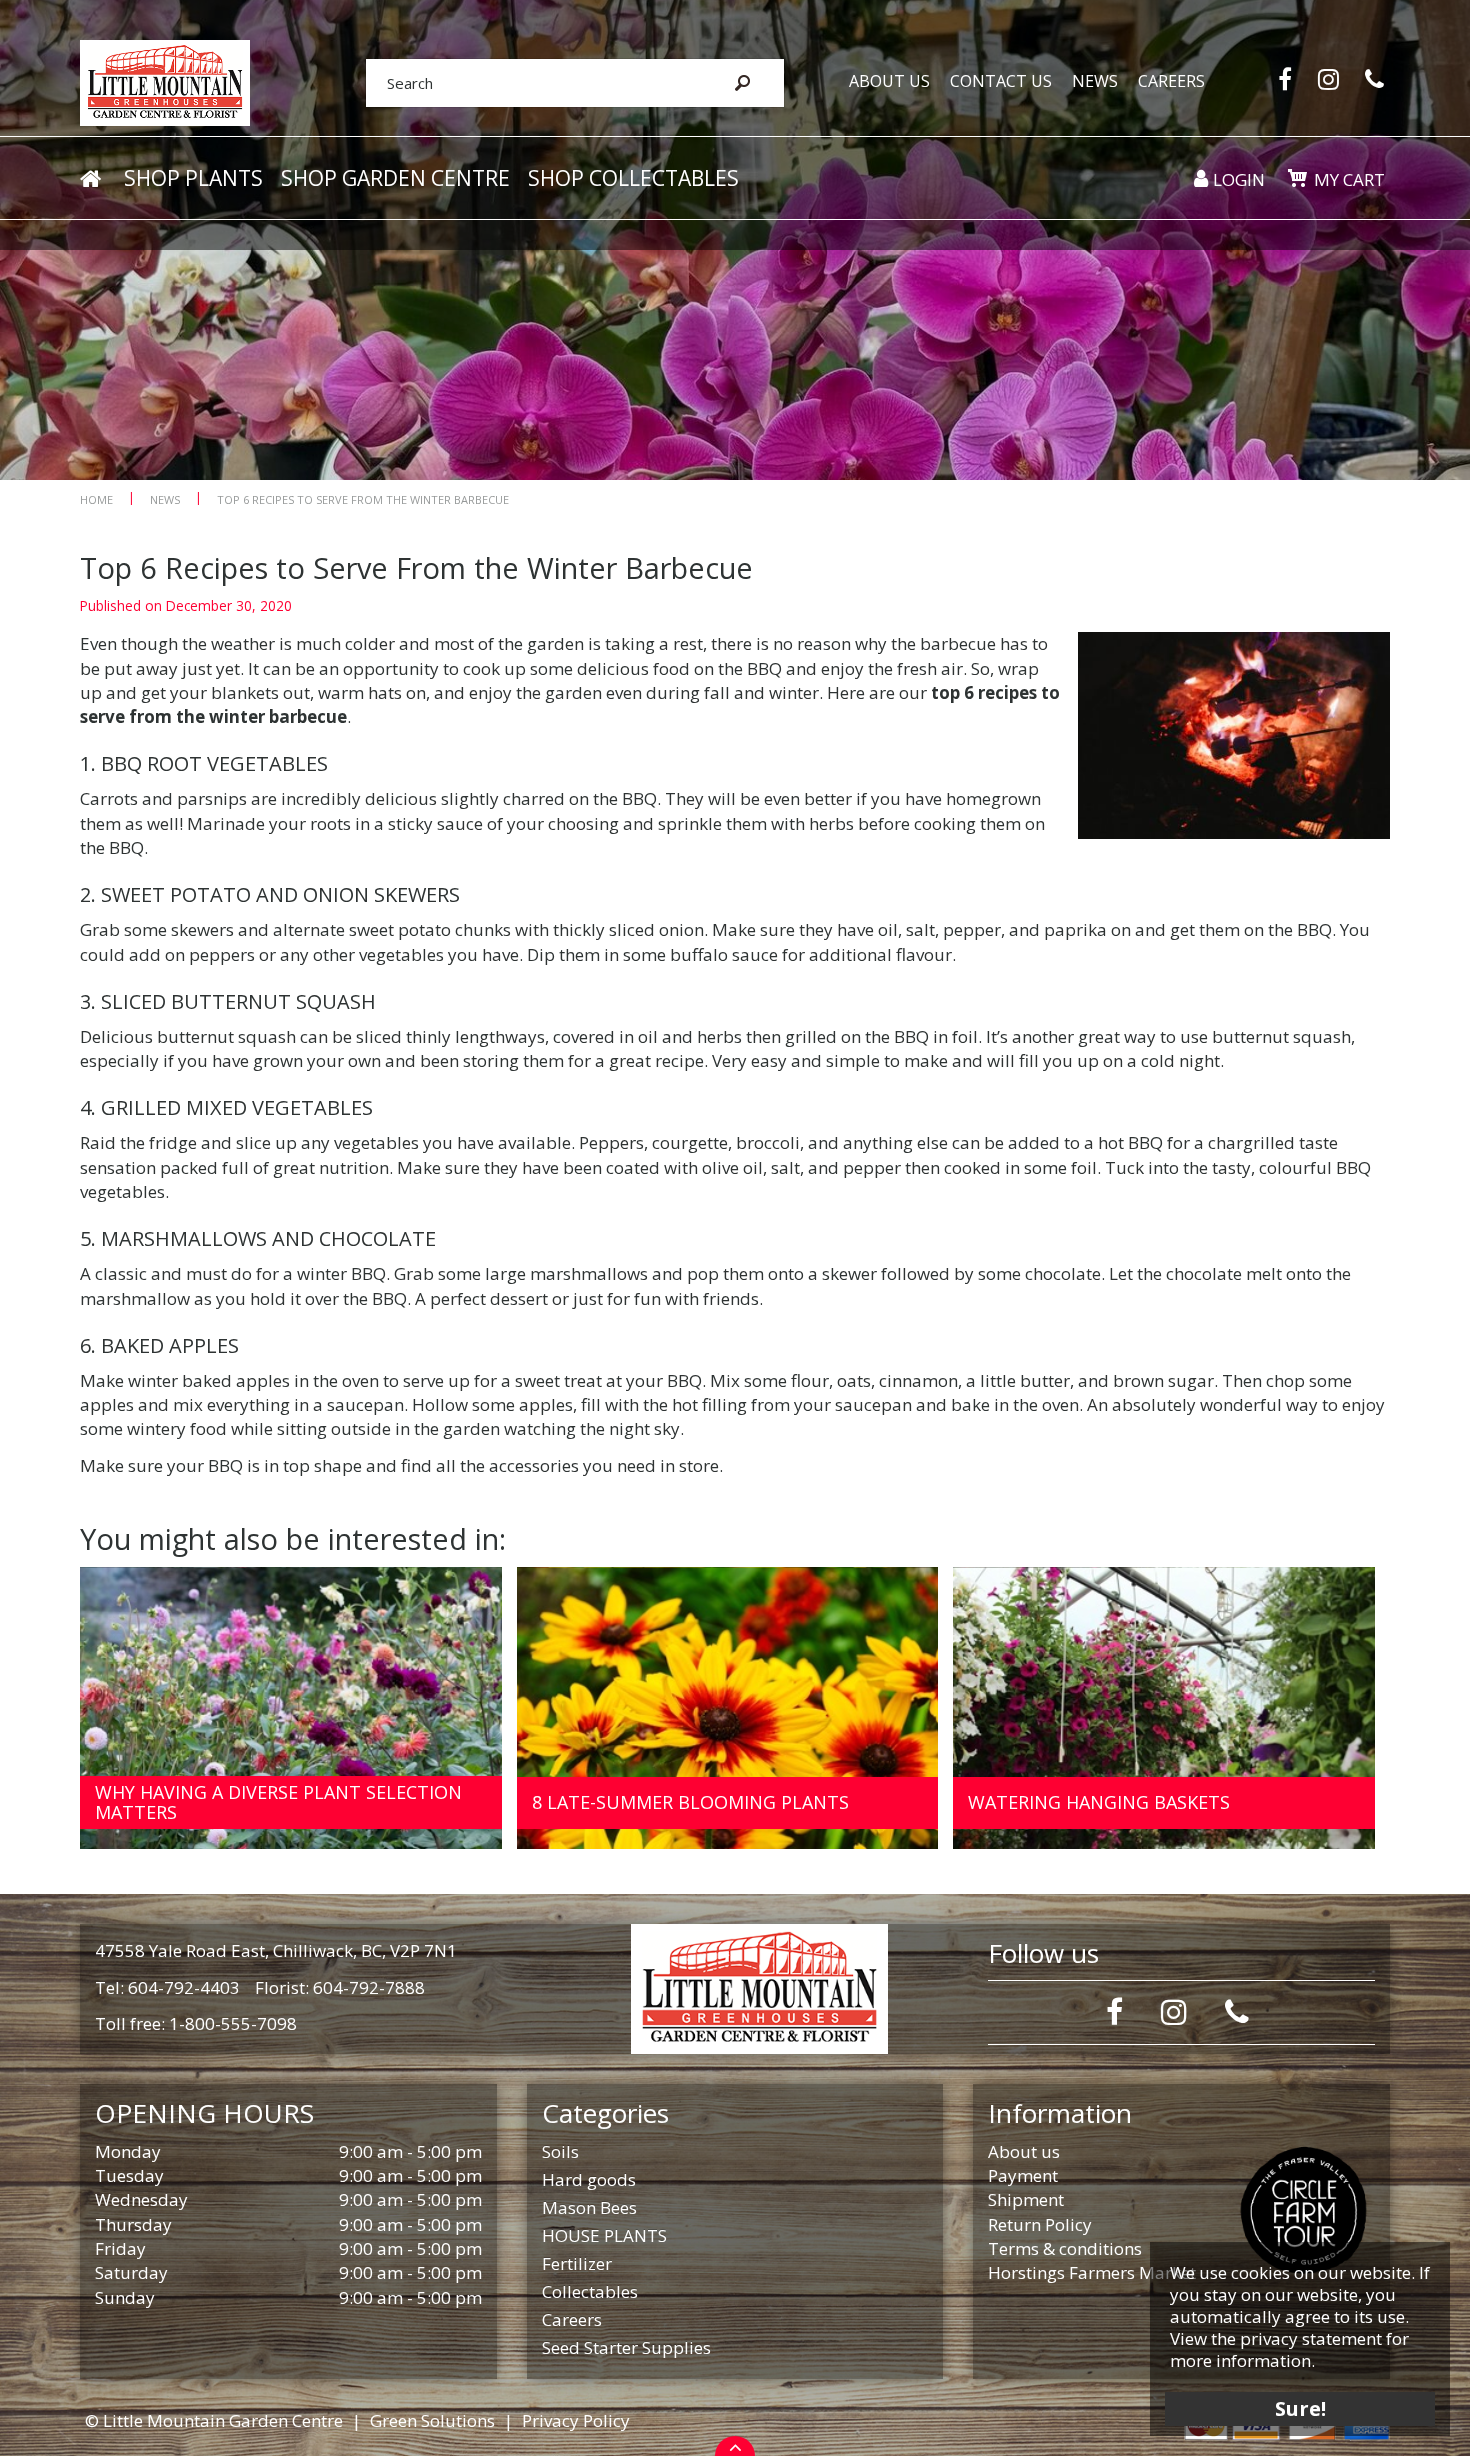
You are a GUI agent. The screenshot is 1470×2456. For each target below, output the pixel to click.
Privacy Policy (576, 2420)
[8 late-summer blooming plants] (728, 1708)
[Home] (90, 179)
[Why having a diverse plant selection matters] (291, 1708)
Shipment (1026, 2199)
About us (1024, 2151)
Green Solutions (432, 2420)
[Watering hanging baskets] (1164, 1708)
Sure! (1300, 2408)
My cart (1349, 179)
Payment (1023, 2175)
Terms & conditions (1065, 2248)
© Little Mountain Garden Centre (214, 2420)
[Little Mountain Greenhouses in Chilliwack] (165, 81)
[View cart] (1297, 178)
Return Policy (1040, 2224)
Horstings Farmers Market (1092, 2272)
